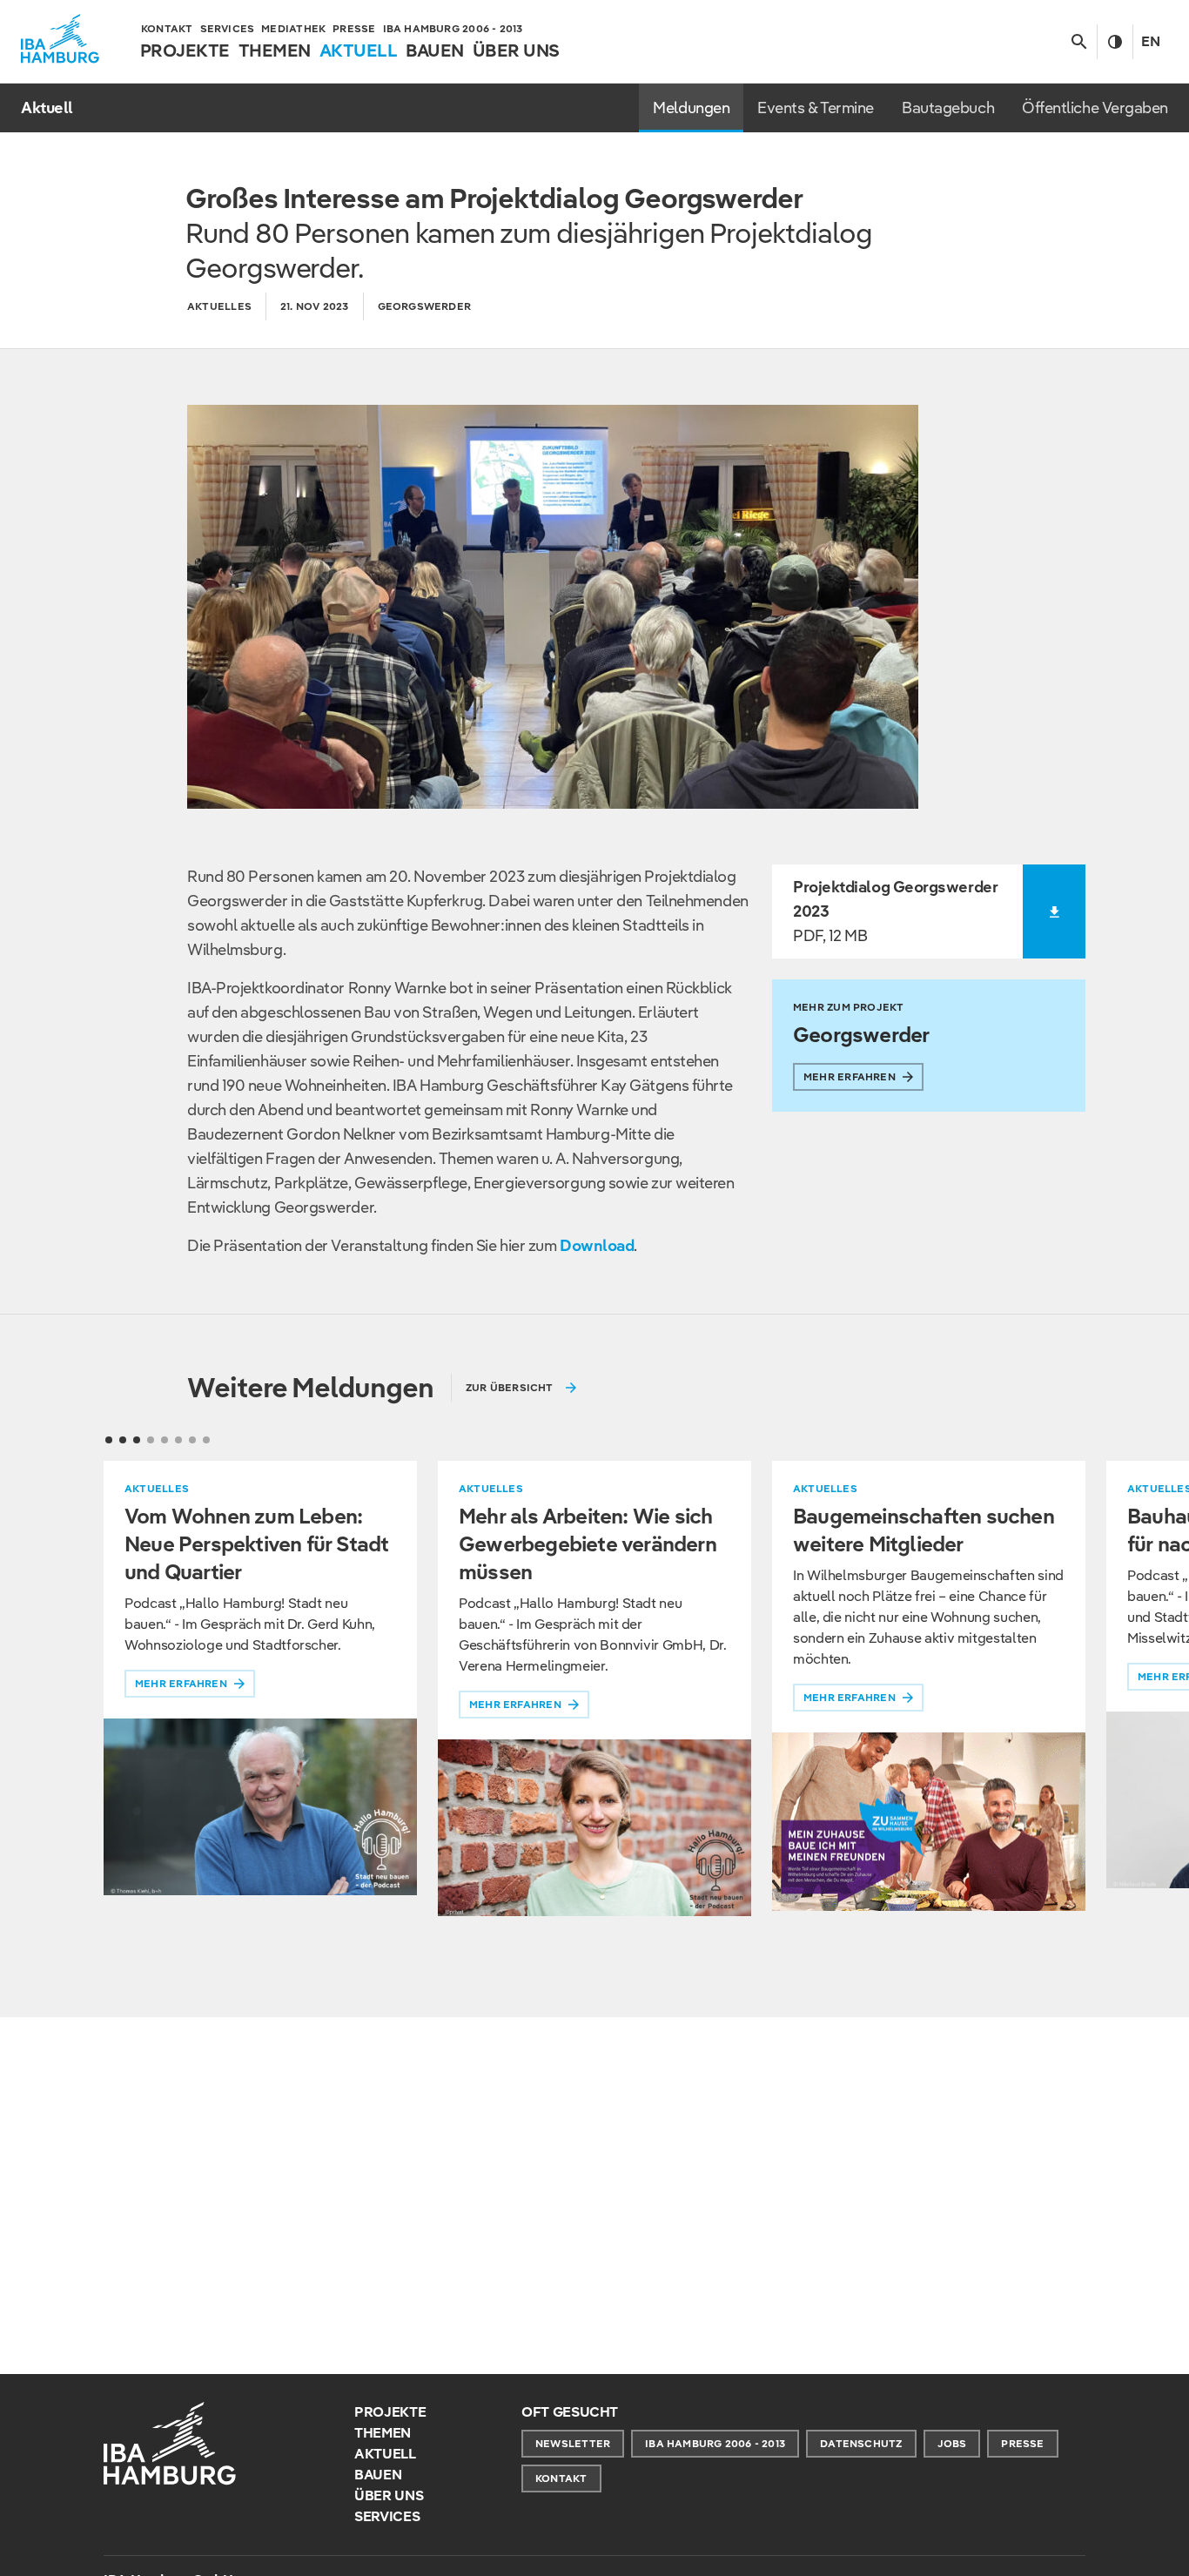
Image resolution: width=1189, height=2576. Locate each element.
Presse (1022, 2443)
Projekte (390, 2412)
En (1151, 41)
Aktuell (385, 2454)
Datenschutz (861, 2443)
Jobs (952, 2443)
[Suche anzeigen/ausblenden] (1079, 42)
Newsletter (573, 2443)
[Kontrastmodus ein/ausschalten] (1115, 42)
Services (387, 2516)
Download (597, 1245)
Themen (383, 2433)
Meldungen (691, 108)
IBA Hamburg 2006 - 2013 (715, 2443)
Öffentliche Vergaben (1095, 108)
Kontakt (561, 2478)
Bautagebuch (948, 108)
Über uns (389, 2495)
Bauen (378, 2475)
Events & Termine (816, 108)
